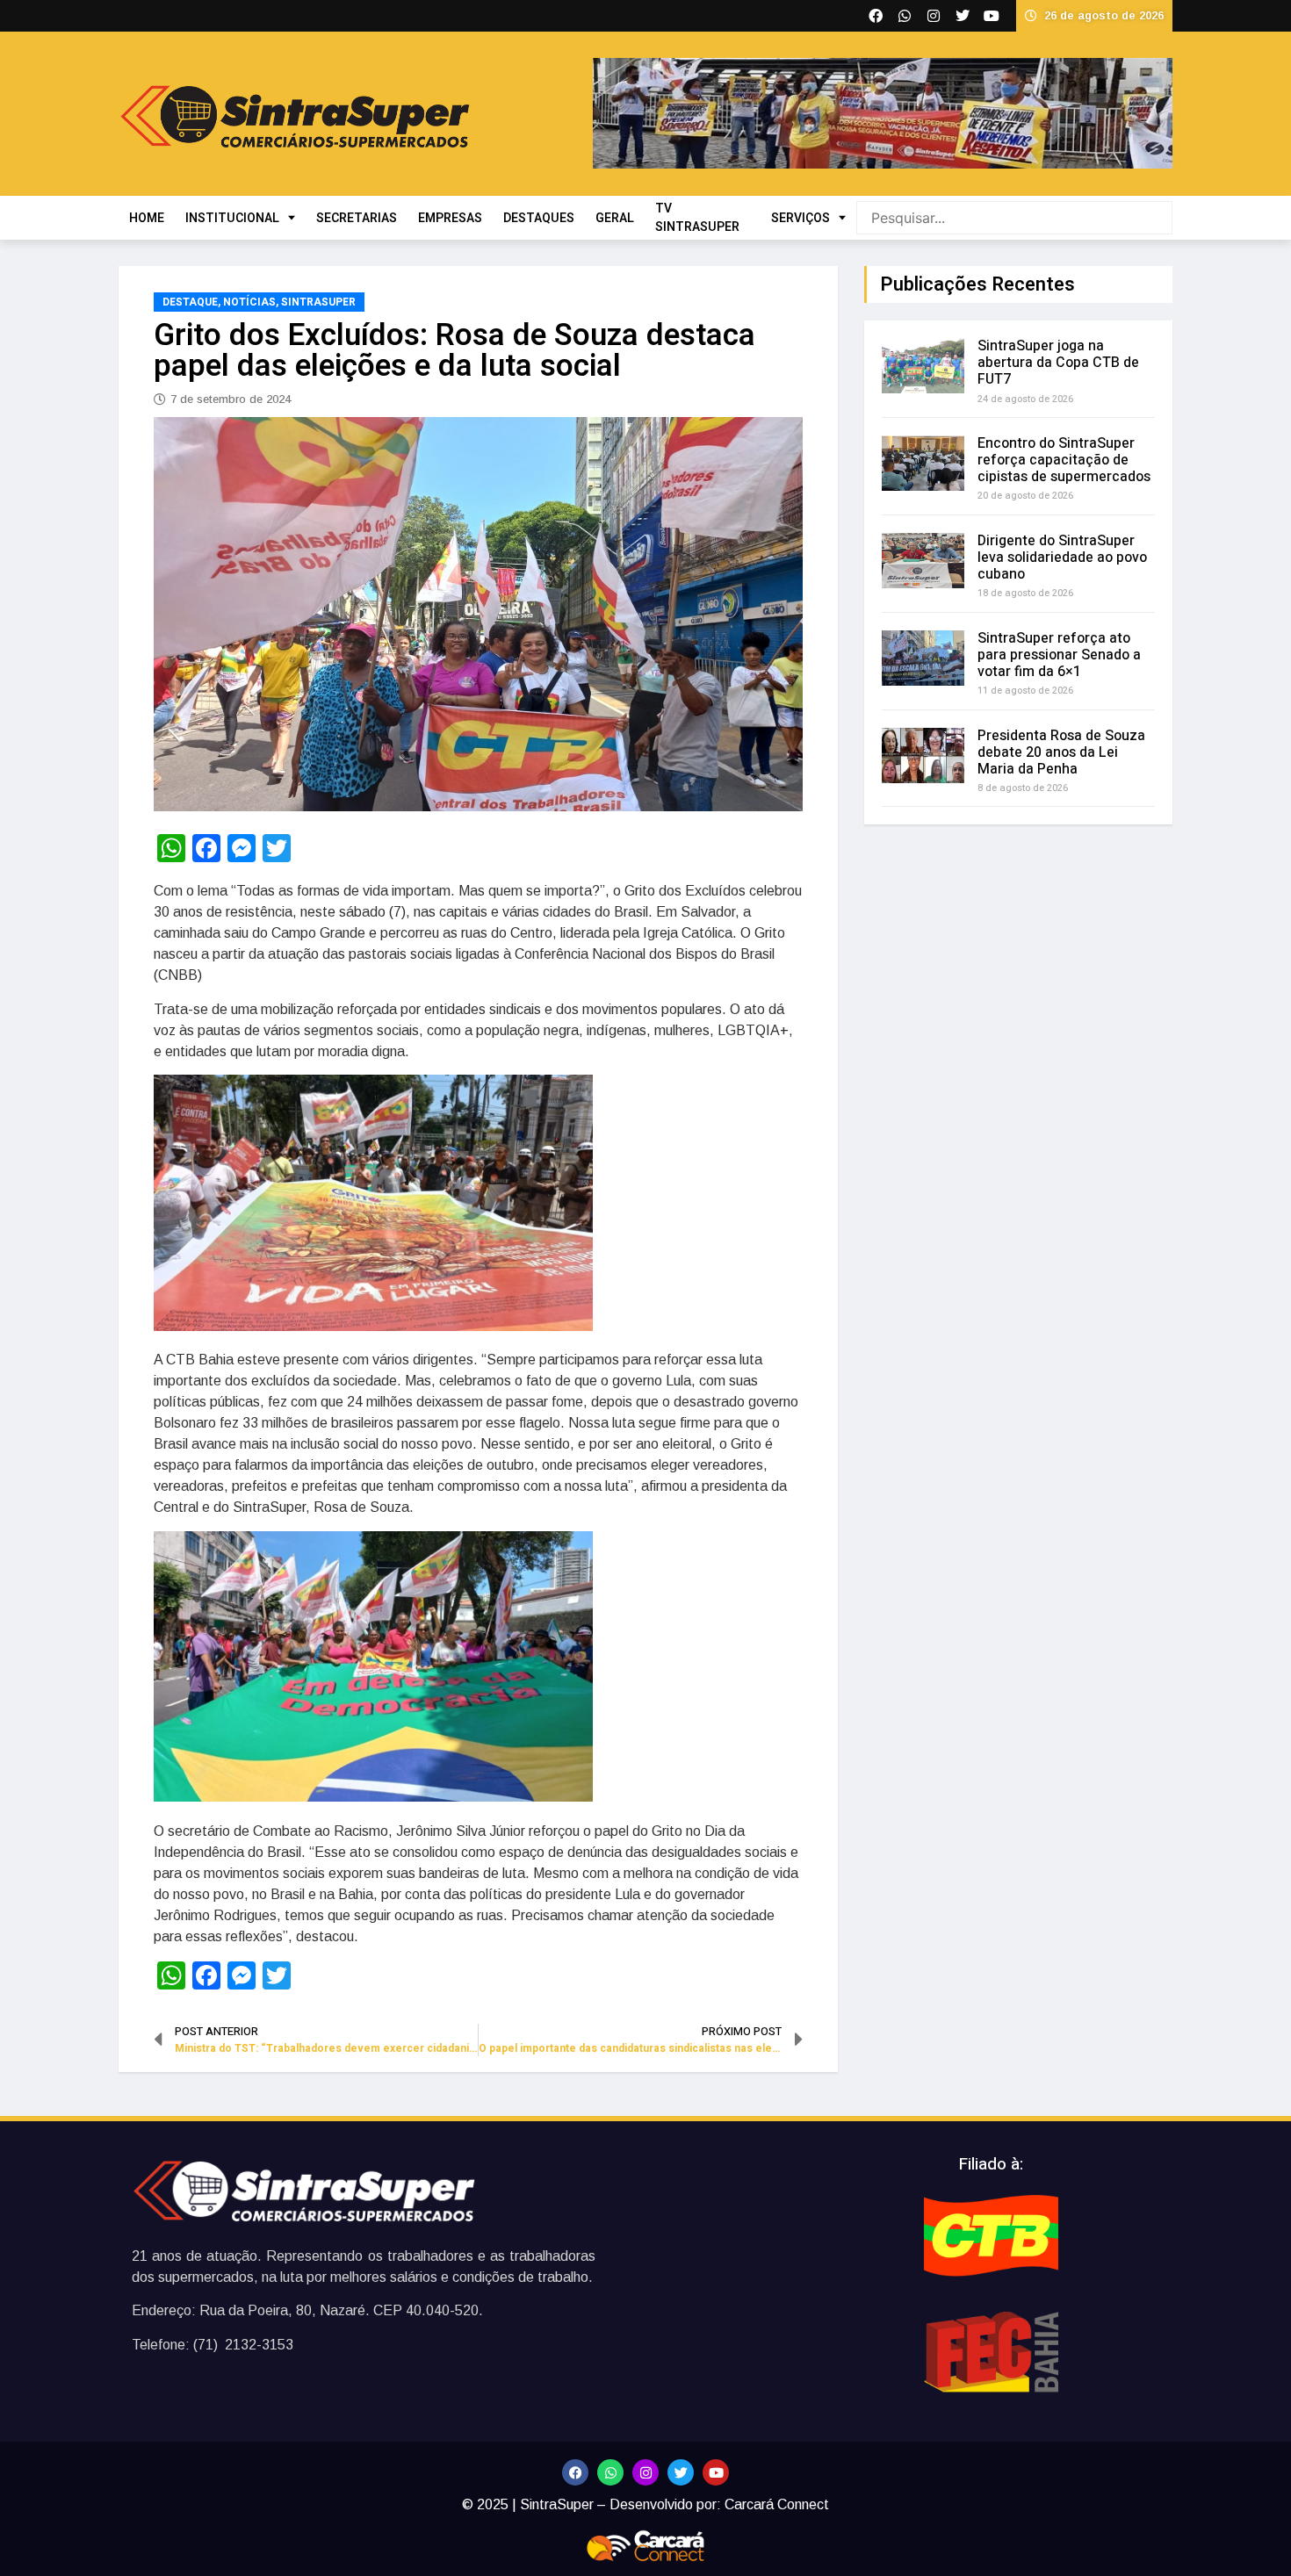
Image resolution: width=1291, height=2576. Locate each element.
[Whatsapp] (610, 2472)
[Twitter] (681, 2472)
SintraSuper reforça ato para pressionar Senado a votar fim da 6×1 (1059, 655)
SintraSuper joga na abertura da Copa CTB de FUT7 (1058, 363)
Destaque (190, 302)
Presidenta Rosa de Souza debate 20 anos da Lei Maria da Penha (1061, 752)
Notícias (249, 302)
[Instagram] (645, 2472)
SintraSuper (318, 302)
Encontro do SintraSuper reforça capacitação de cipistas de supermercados (1064, 460)
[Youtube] (716, 2472)
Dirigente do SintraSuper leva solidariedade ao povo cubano (1062, 558)
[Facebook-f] (575, 2472)
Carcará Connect (777, 2504)
